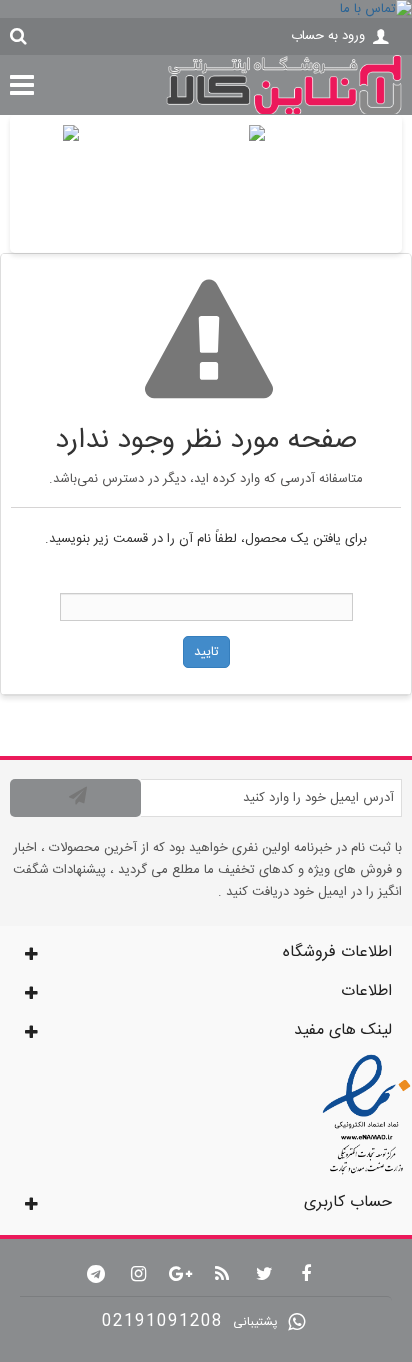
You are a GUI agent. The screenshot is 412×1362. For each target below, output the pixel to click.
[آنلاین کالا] (284, 112)
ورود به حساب (328, 36)
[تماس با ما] (206, 9)
